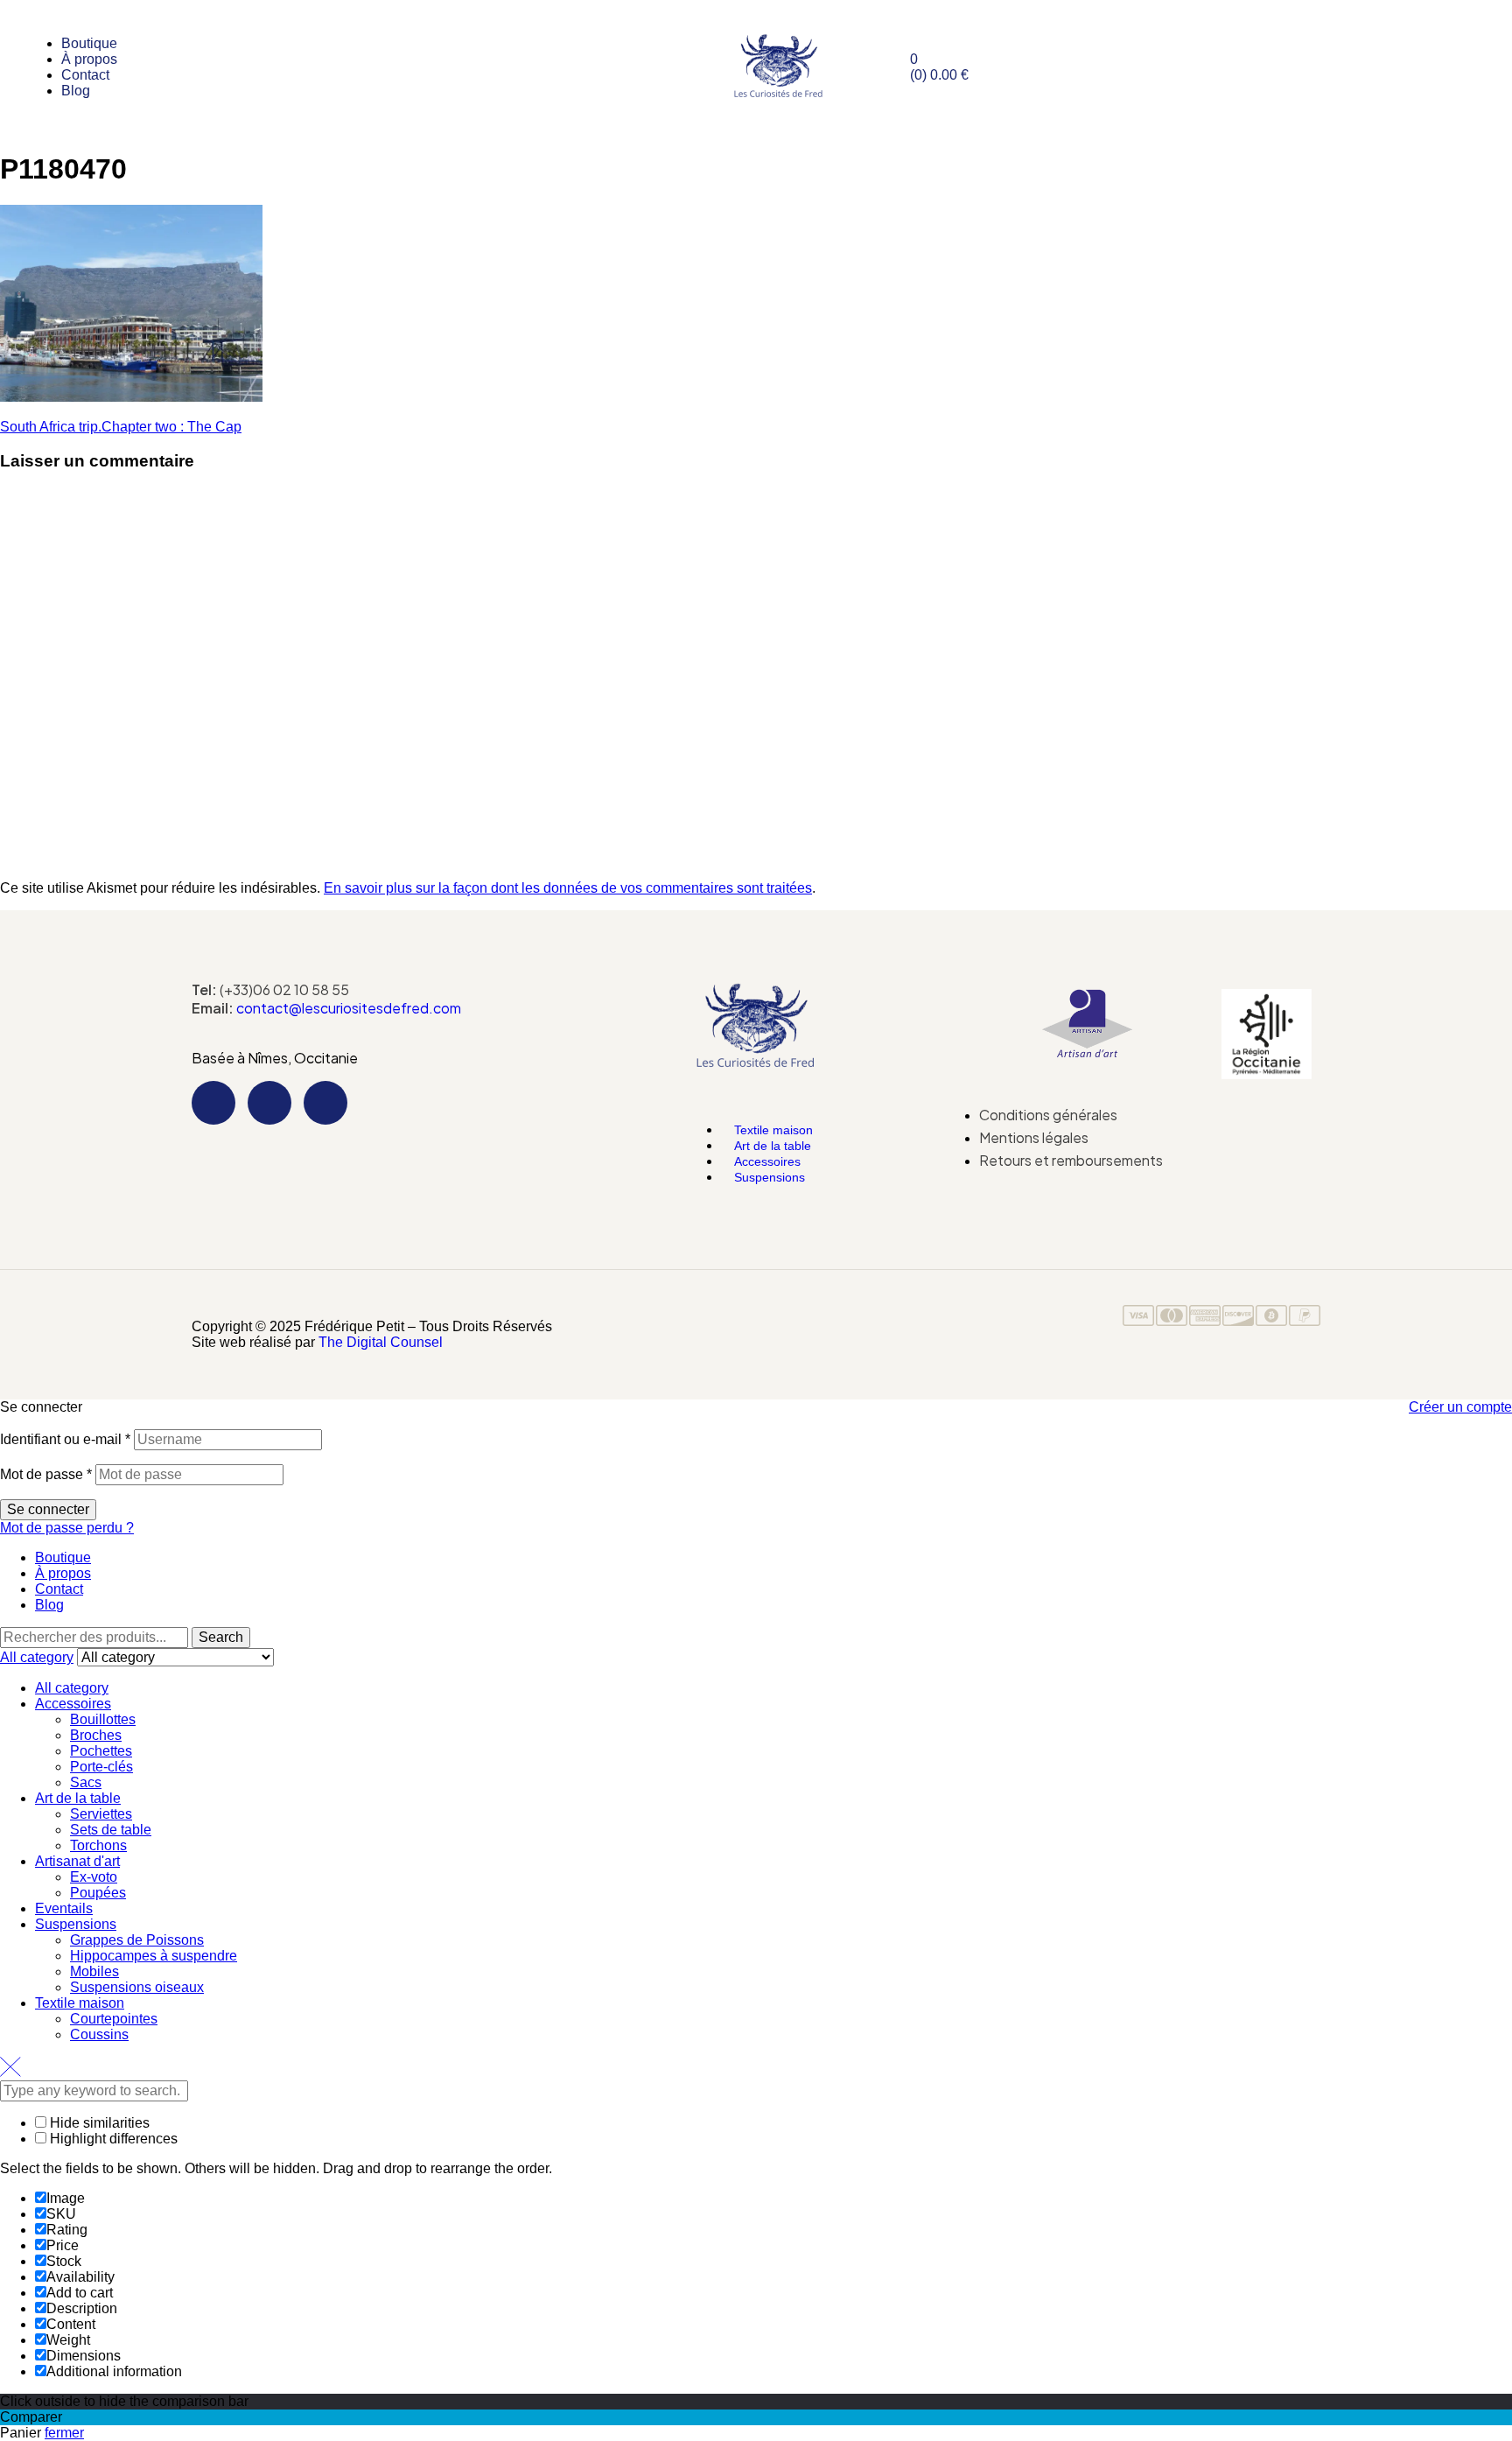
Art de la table (78, 1798)
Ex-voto (94, 1877)
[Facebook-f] (213, 1103)
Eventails (64, 1908)
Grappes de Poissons (137, 1940)
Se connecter (48, 1509)
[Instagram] (269, 1103)
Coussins (99, 2034)
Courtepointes (114, 2019)
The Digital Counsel (381, 1342)
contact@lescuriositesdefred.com (349, 1008)
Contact (59, 1589)
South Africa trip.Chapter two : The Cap (121, 427)
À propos (63, 1573)
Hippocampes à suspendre (154, 1956)
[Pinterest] (325, 1103)
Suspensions (770, 1177)
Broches (96, 1735)
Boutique (63, 1557)
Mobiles (94, 1971)
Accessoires (73, 1704)
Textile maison (80, 2003)
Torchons (98, 1845)
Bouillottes (103, 1719)
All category (72, 1688)
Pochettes (101, 1751)
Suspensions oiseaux (137, 1987)
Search (221, 1637)
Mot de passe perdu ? (67, 1528)
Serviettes (101, 1814)
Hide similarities (98, 2123)
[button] (756, 1100)
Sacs (86, 1782)
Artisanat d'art (77, 1861)
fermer (64, 2433)
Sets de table (111, 1830)
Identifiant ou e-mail (65, 1439)
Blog (49, 1605)
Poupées (98, 1893)
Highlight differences (112, 2139)
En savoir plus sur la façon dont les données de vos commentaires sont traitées (568, 888)
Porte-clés (101, 1767)
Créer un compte (1460, 1407)
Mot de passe (46, 1474)
